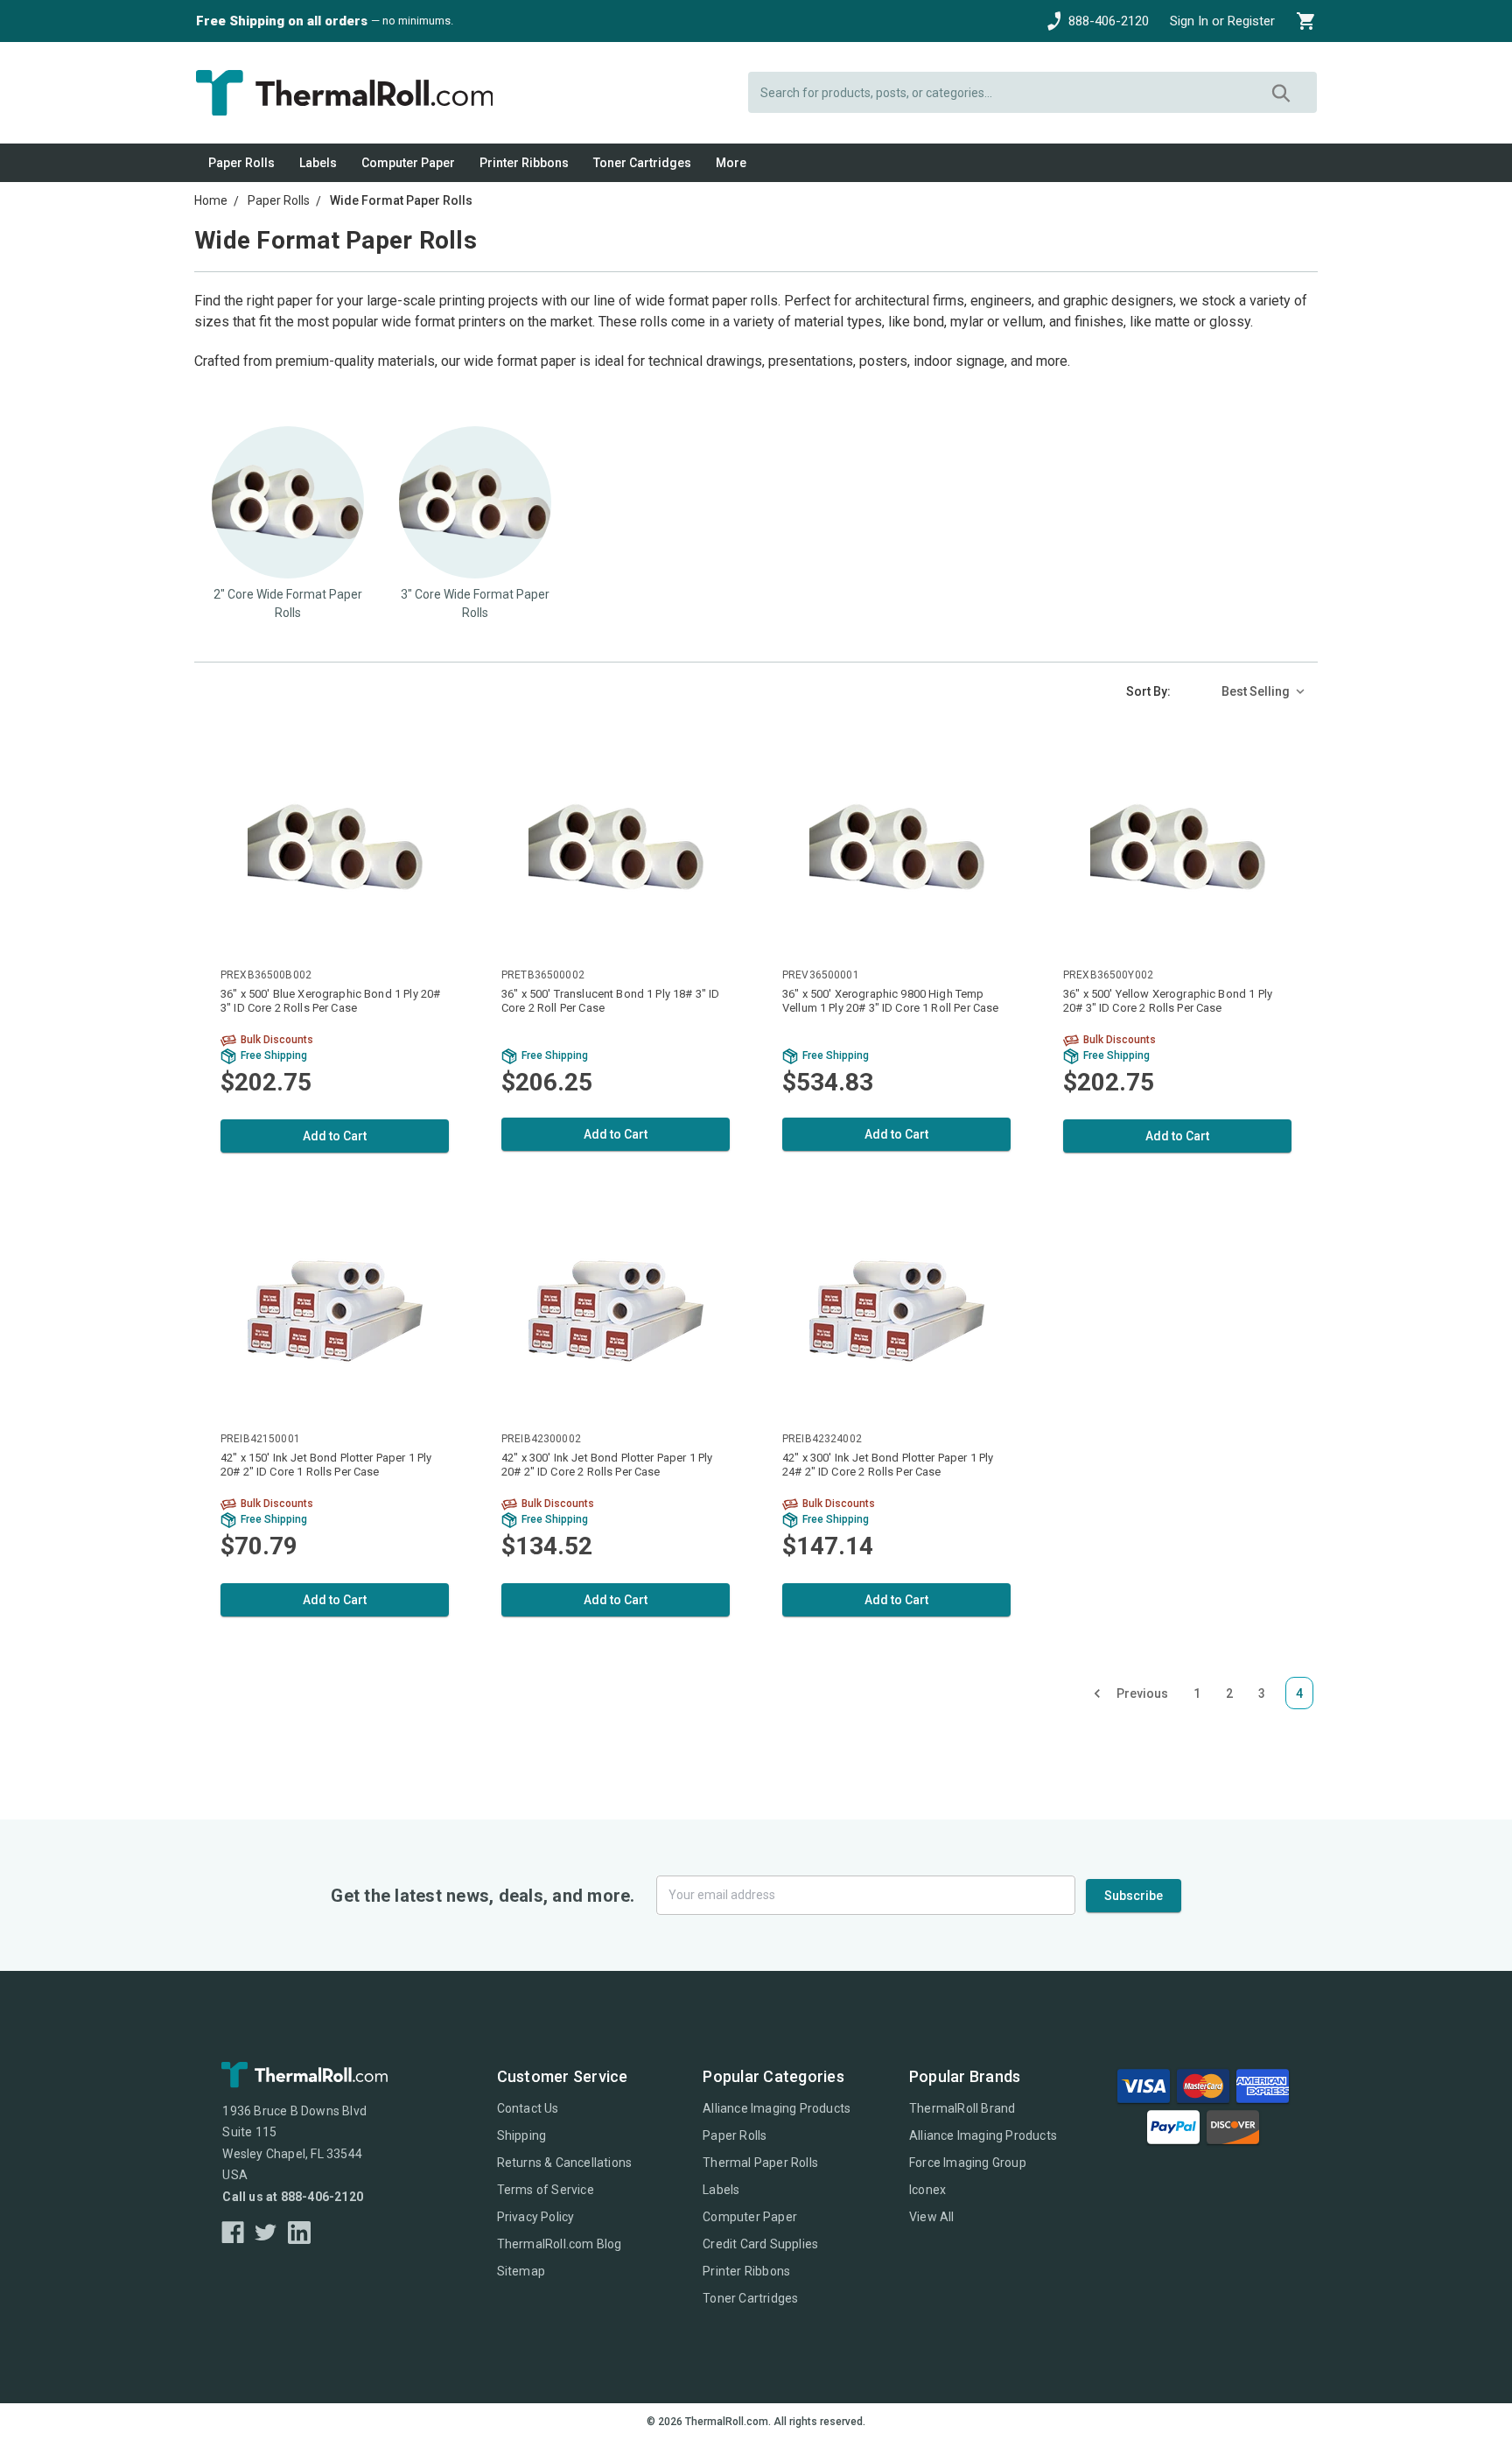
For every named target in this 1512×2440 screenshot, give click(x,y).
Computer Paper (408, 163)
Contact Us (528, 2108)
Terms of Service (546, 2190)
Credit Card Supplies (760, 2244)
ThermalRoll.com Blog (560, 2244)
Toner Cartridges (642, 163)
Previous (1142, 1693)
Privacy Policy (536, 2217)
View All (932, 2217)
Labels (318, 163)
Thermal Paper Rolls (760, 2163)
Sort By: (1148, 691)
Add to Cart (335, 1136)
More (731, 163)
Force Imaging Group (968, 2163)
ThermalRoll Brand (962, 2108)
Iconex (927, 2190)
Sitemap (521, 2271)
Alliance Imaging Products (777, 2108)
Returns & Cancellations (565, 2163)
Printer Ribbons (524, 163)
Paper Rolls (241, 163)
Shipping (522, 2135)
